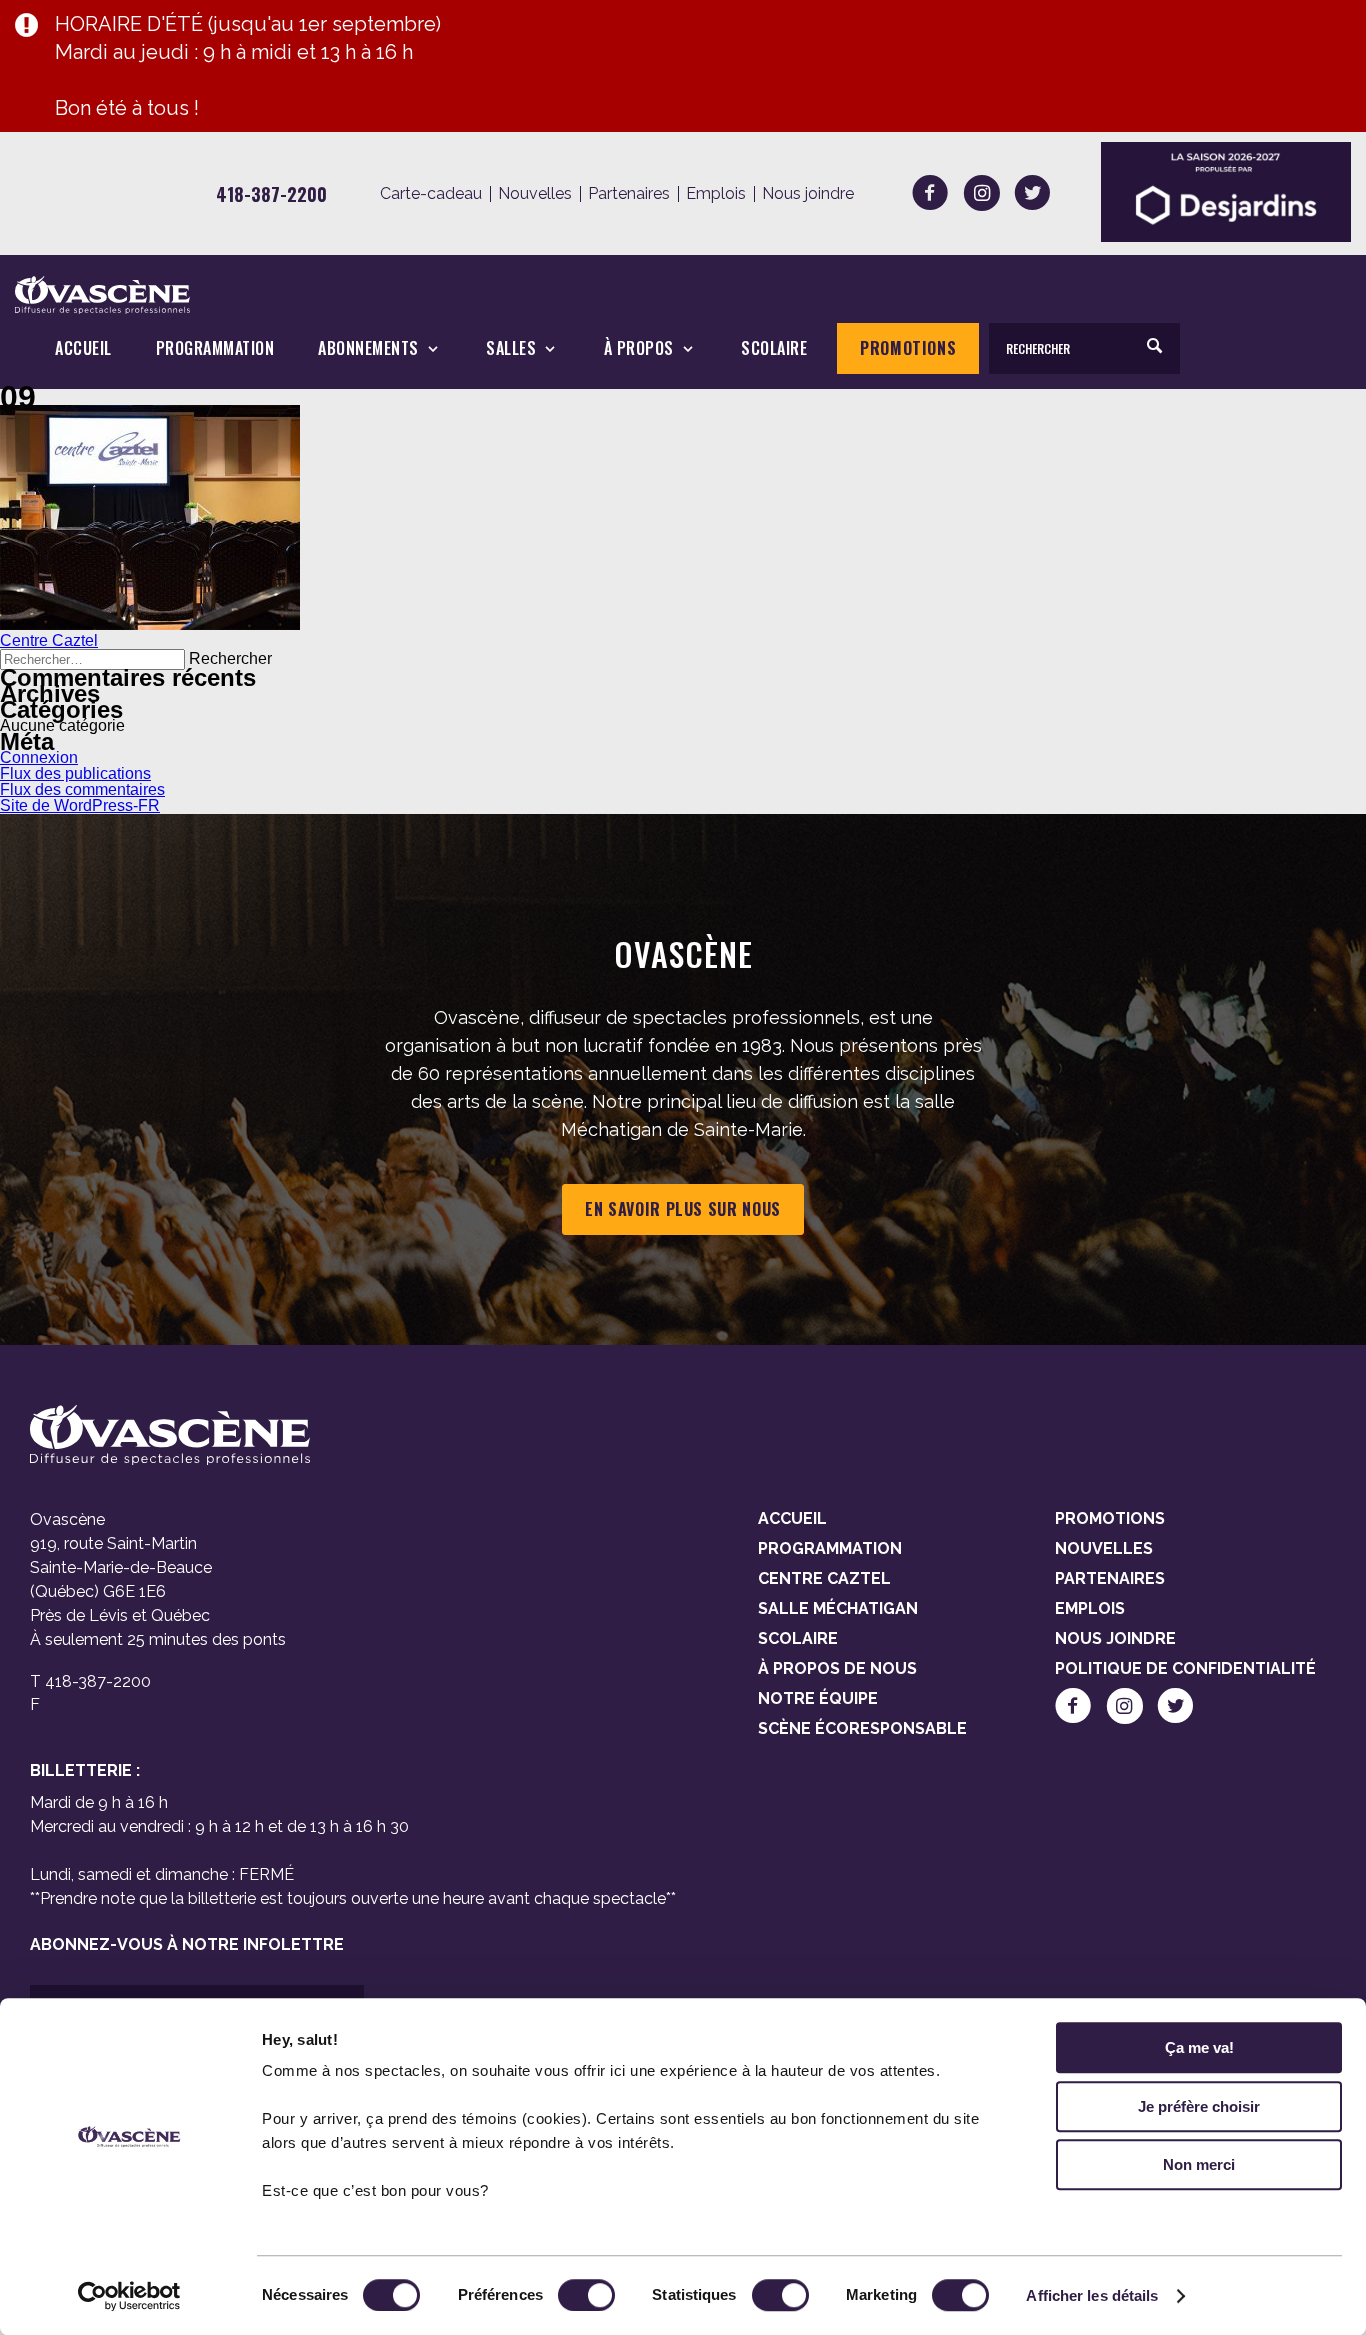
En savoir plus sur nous (683, 1209)
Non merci (1199, 2164)
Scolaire (774, 348)
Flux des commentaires (82, 789)
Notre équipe (818, 1698)
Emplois (716, 194)
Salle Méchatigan (838, 1608)
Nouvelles (535, 194)
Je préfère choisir (1199, 2106)
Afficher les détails (1092, 2295)
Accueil (83, 348)
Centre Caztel (49, 640)
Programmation (215, 348)
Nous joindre (808, 194)
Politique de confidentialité (1185, 1668)
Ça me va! (1199, 2047)
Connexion (39, 757)
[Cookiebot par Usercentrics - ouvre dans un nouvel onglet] (129, 2296)
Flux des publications (75, 773)
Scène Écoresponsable (862, 1728)
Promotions (908, 348)
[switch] (586, 2295)
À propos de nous (837, 1668)
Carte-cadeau (431, 194)
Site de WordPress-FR (80, 805)
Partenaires (629, 194)
